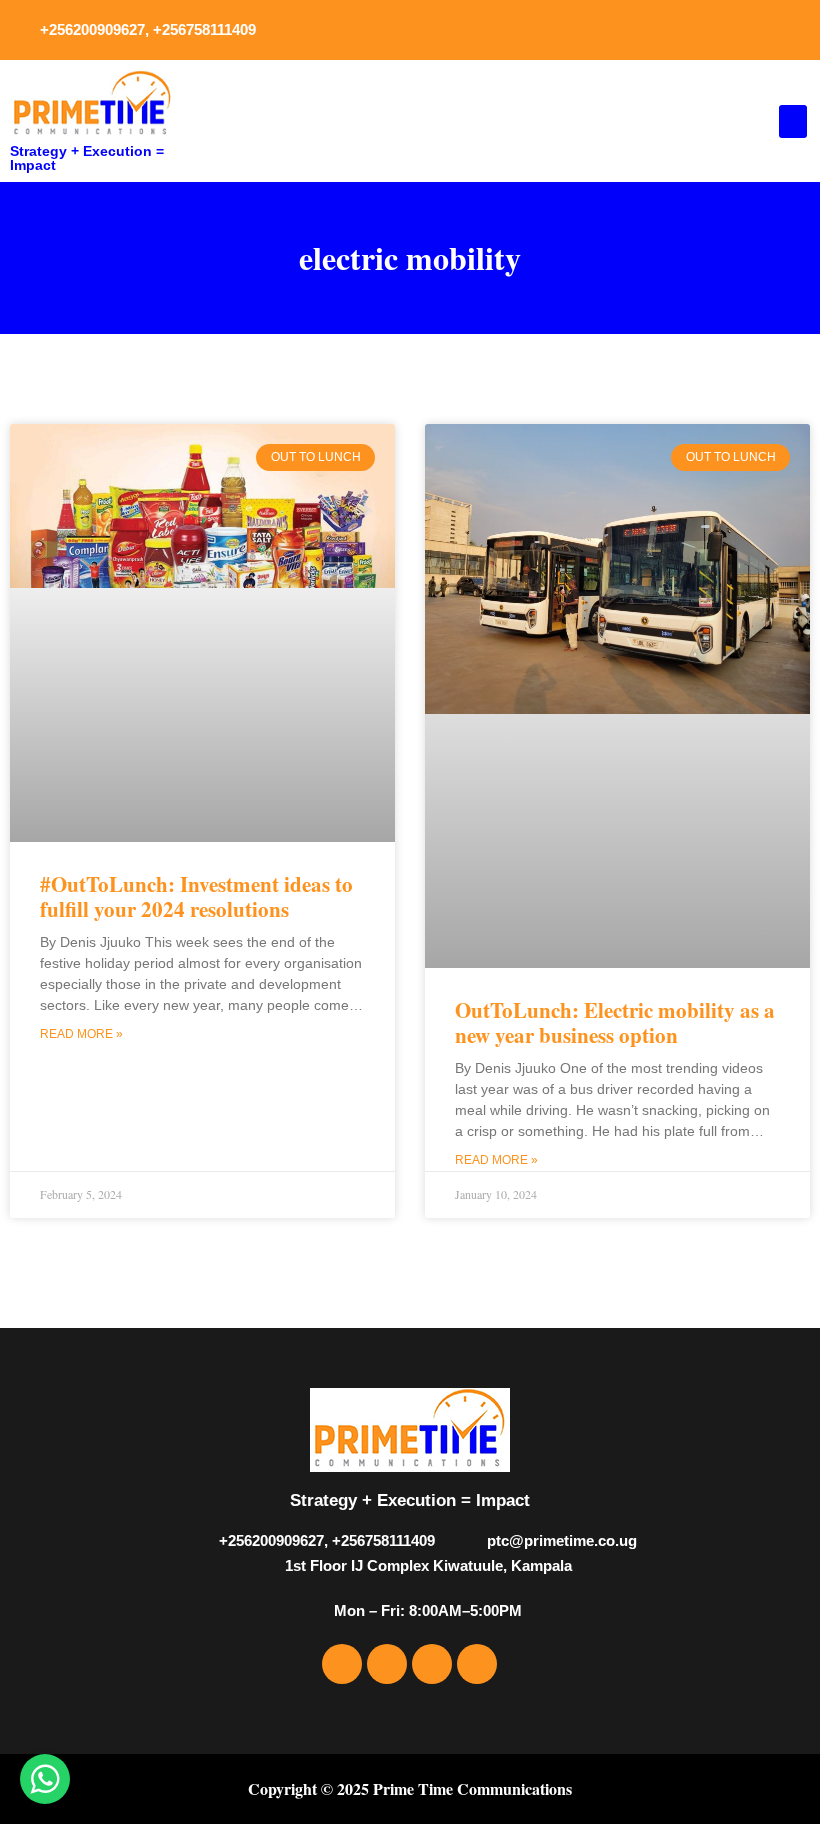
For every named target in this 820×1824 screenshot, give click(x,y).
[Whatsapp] (790, 30)
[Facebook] (655, 30)
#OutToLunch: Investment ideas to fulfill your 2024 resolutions (196, 896)
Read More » (81, 1034)
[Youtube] (745, 30)
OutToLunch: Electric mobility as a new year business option (615, 1022)
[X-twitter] (700, 30)
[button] (793, 121)
